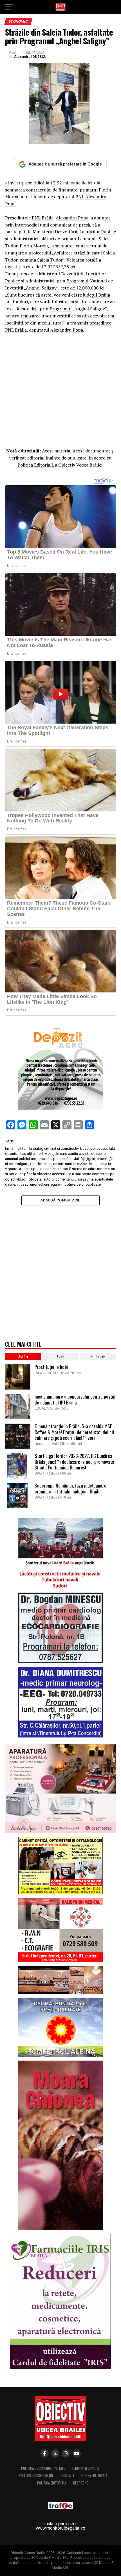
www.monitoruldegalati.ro (60, 2528)
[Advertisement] (60, 392)
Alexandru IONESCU (30, 57)
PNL (80, 197)
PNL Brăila (43, 218)
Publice (108, 232)
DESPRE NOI (81, 2483)
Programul (77, 281)
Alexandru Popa (72, 218)
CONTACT (68, 2476)
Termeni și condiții (86, 2468)
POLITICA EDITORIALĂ (52, 2483)
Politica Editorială (36, 465)
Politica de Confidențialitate (43, 2468)
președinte (100, 323)
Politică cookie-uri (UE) (37, 2476)
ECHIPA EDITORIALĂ (94, 2476)
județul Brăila (97, 295)
